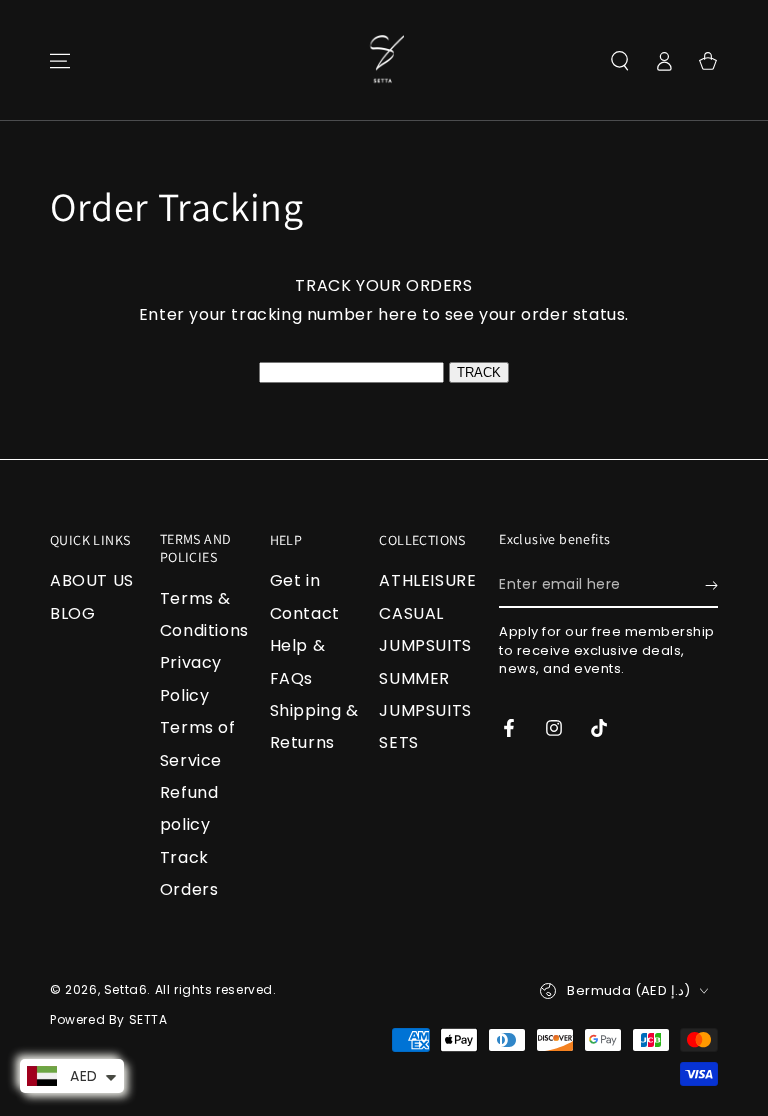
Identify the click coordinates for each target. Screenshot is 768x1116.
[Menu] (60, 61)
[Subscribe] (711, 585)
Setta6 (126, 989)
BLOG (72, 613)
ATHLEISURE (427, 580)
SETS (398, 742)
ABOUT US (92, 580)
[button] (620, 61)
